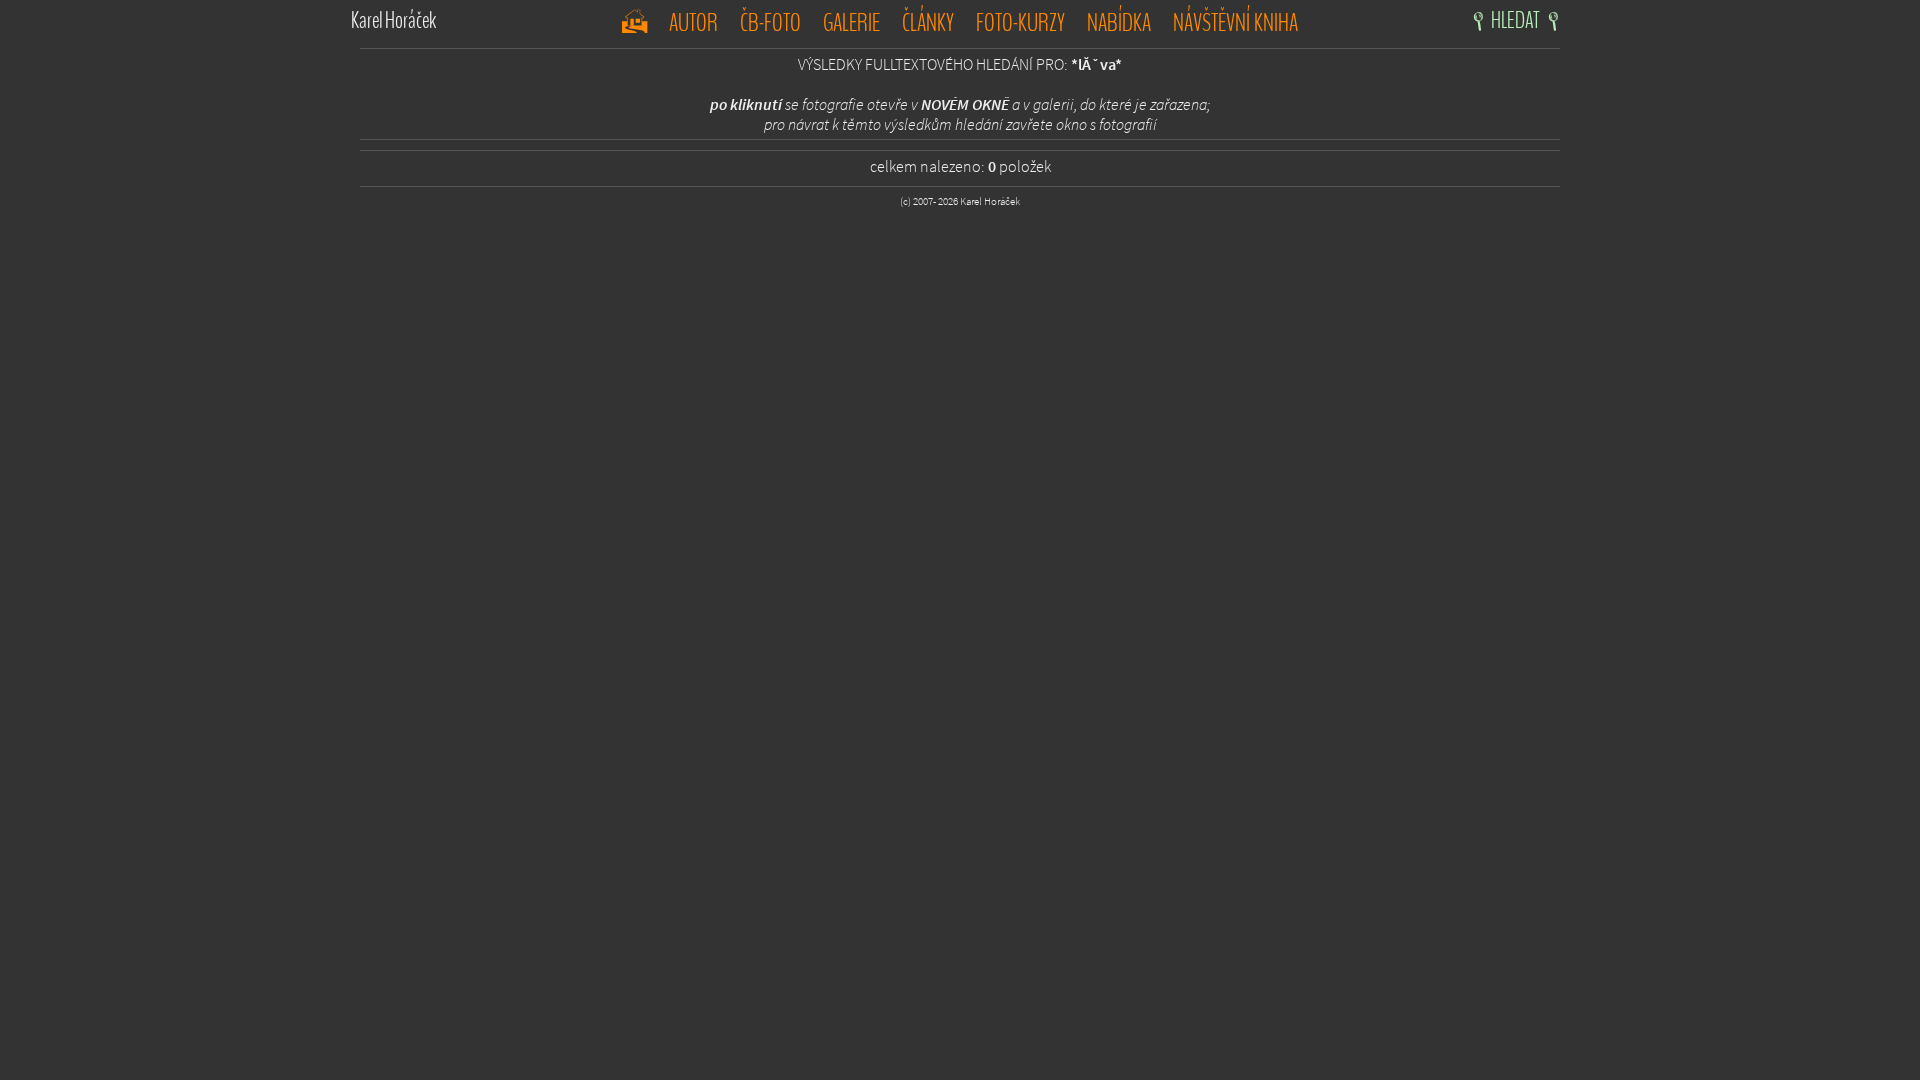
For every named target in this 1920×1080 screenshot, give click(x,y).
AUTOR (693, 23)
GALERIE (851, 23)
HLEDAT (1517, 21)
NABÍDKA (1119, 23)
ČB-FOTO (770, 23)
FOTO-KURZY (1020, 23)
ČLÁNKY (928, 23)
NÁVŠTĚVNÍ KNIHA (1235, 23)
